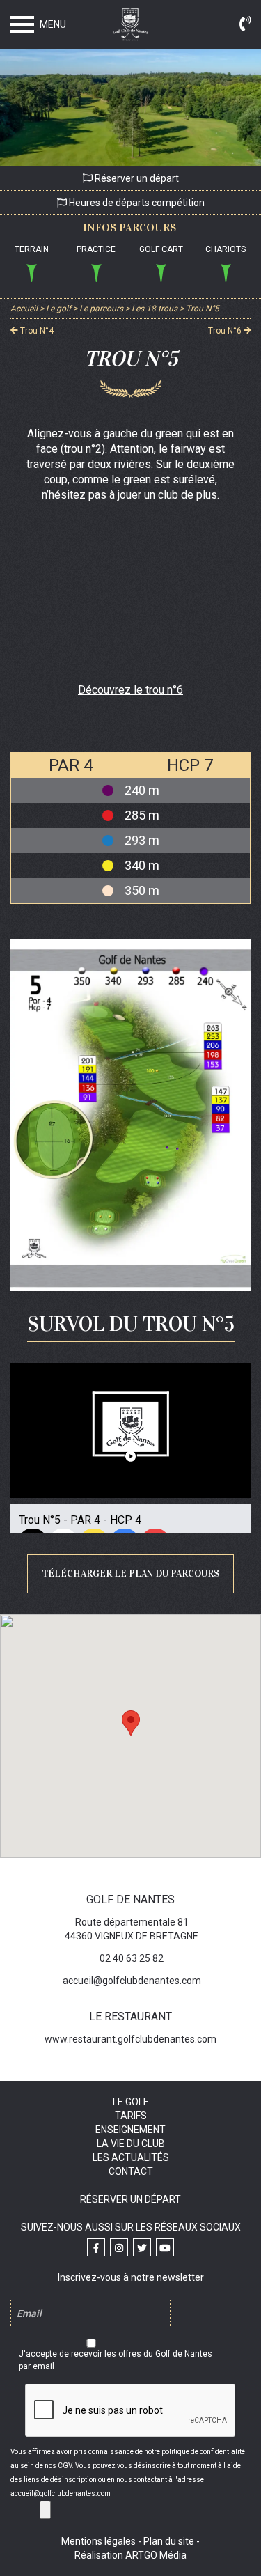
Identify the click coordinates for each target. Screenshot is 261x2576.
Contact (131, 2171)
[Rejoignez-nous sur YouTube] (165, 2247)
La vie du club (131, 2144)
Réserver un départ (136, 178)
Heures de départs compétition (136, 203)
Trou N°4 (36, 330)
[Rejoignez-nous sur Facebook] (96, 2247)
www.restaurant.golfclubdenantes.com (130, 2039)
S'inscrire (45, 2510)
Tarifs (131, 2116)
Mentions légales (98, 2541)
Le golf (130, 2102)
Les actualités (131, 2157)
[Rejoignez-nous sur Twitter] (142, 2247)
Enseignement (130, 2130)
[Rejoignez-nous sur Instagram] (119, 2247)
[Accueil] (131, 27)
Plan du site (169, 2541)
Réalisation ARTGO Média (130, 2555)
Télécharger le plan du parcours (130, 1574)
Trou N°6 (226, 330)
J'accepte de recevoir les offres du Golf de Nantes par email (116, 2360)
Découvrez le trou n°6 (130, 690)
